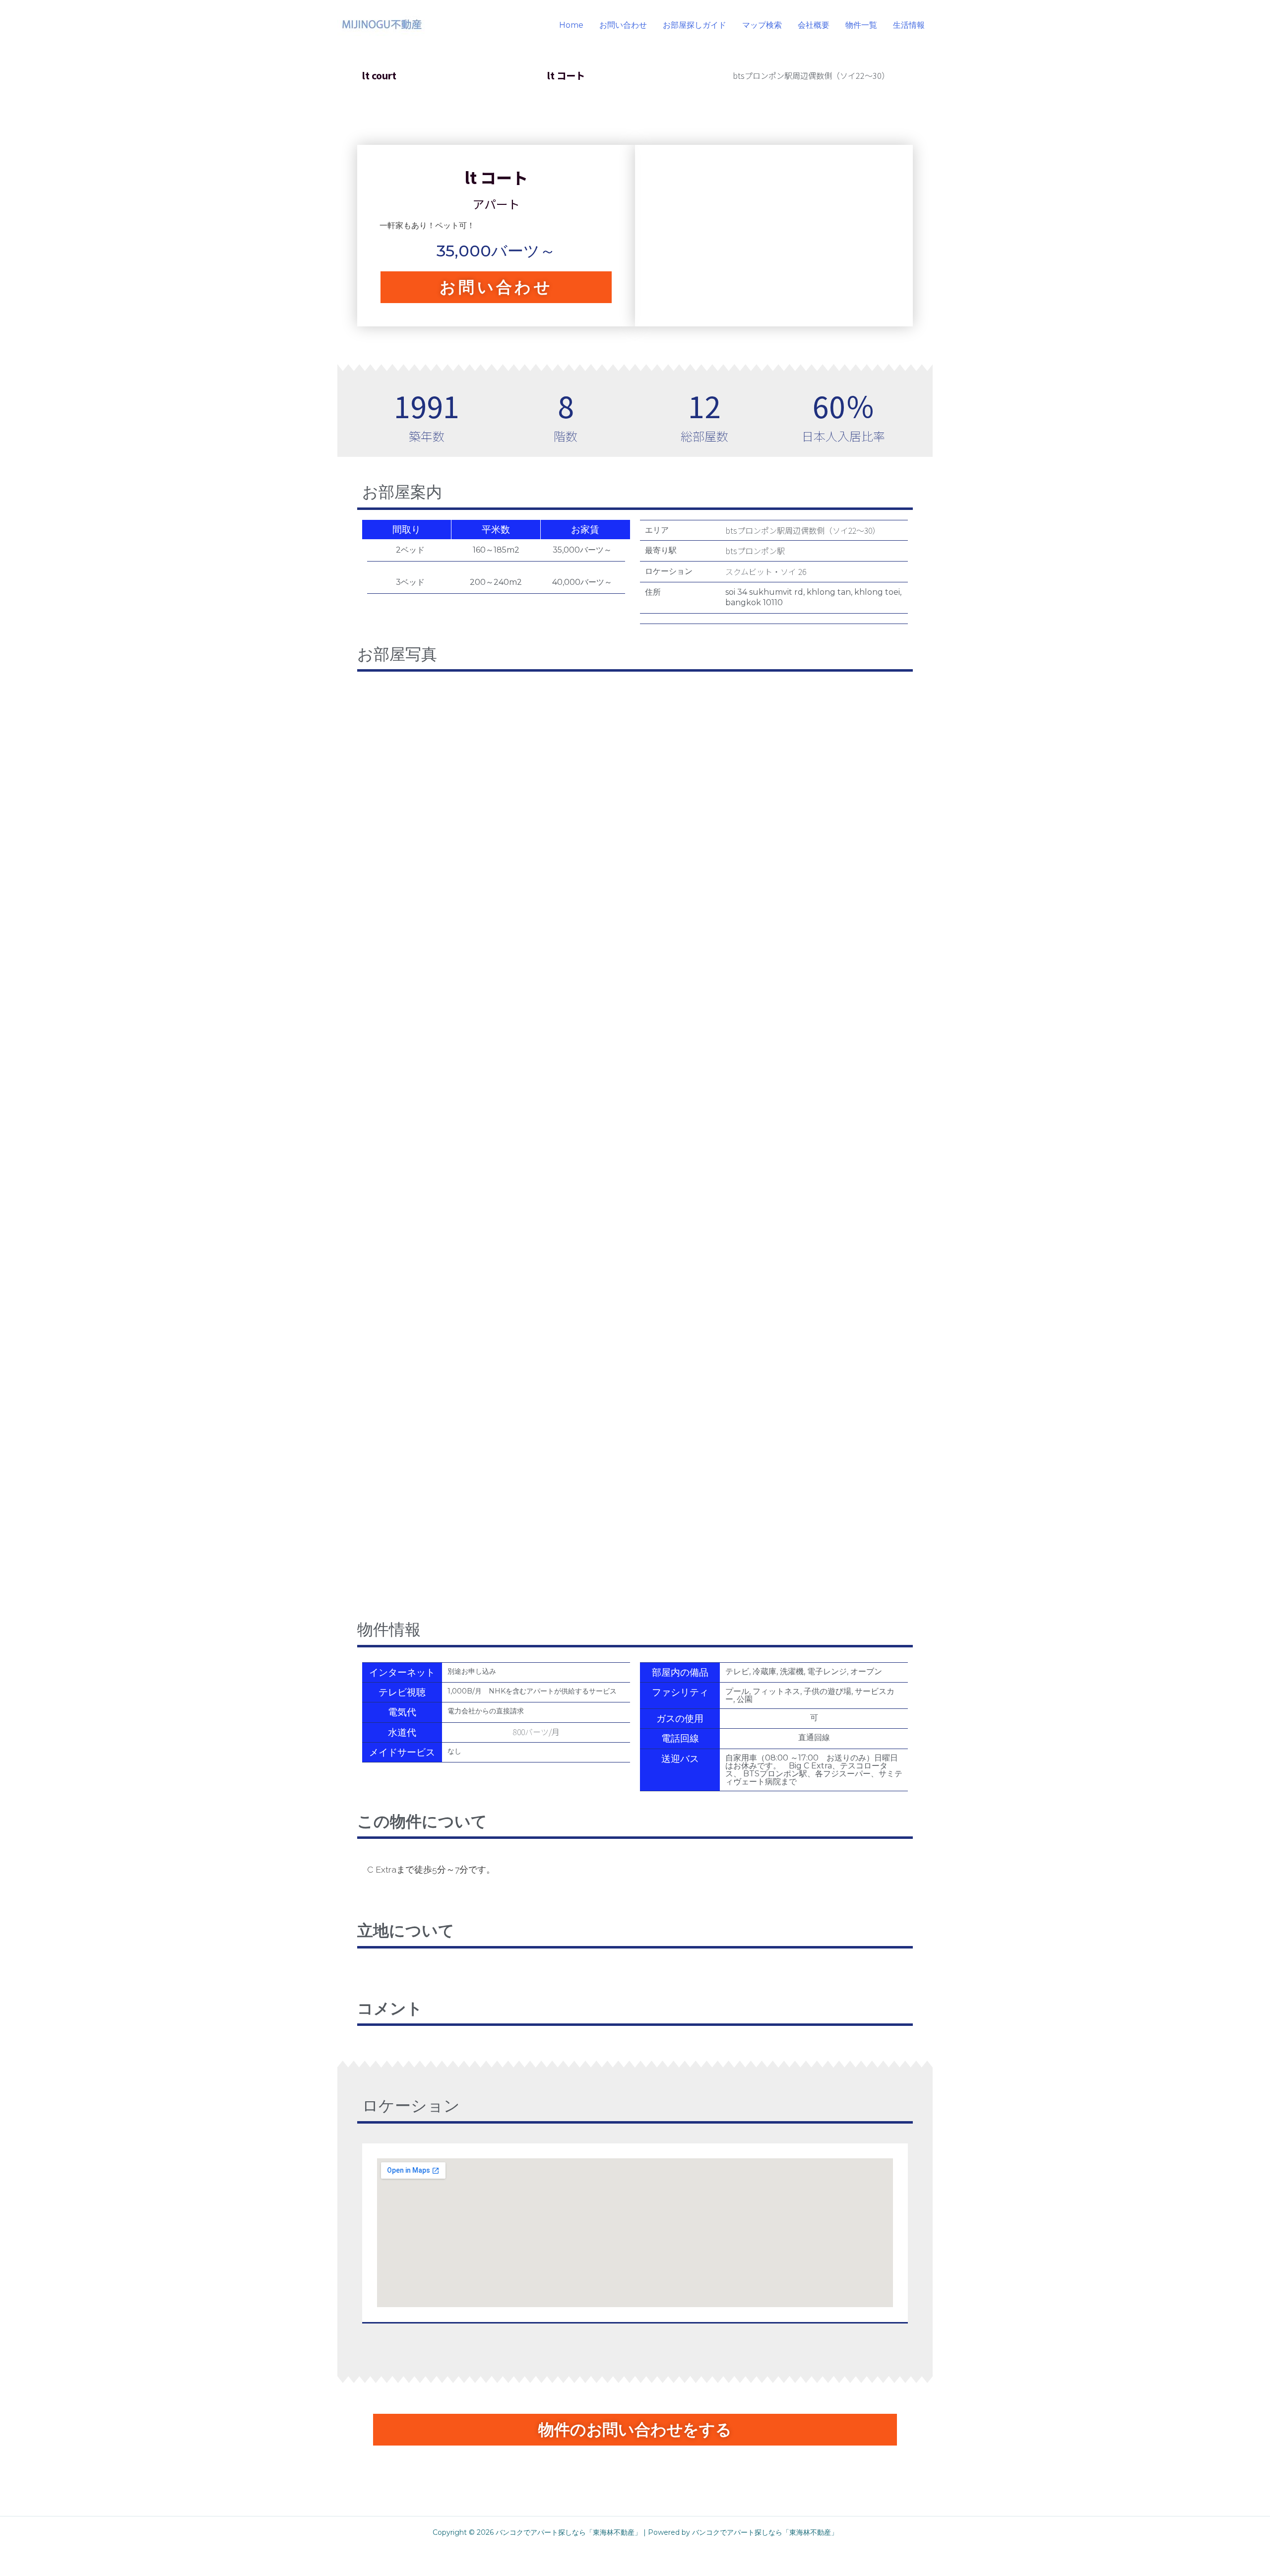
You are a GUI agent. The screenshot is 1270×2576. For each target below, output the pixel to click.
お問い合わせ (623, 25)
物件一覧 (861, 25)
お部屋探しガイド (695, 25)
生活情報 (909, 25)
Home (571, 25)
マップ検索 (762, 25)
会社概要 (814, 25)
